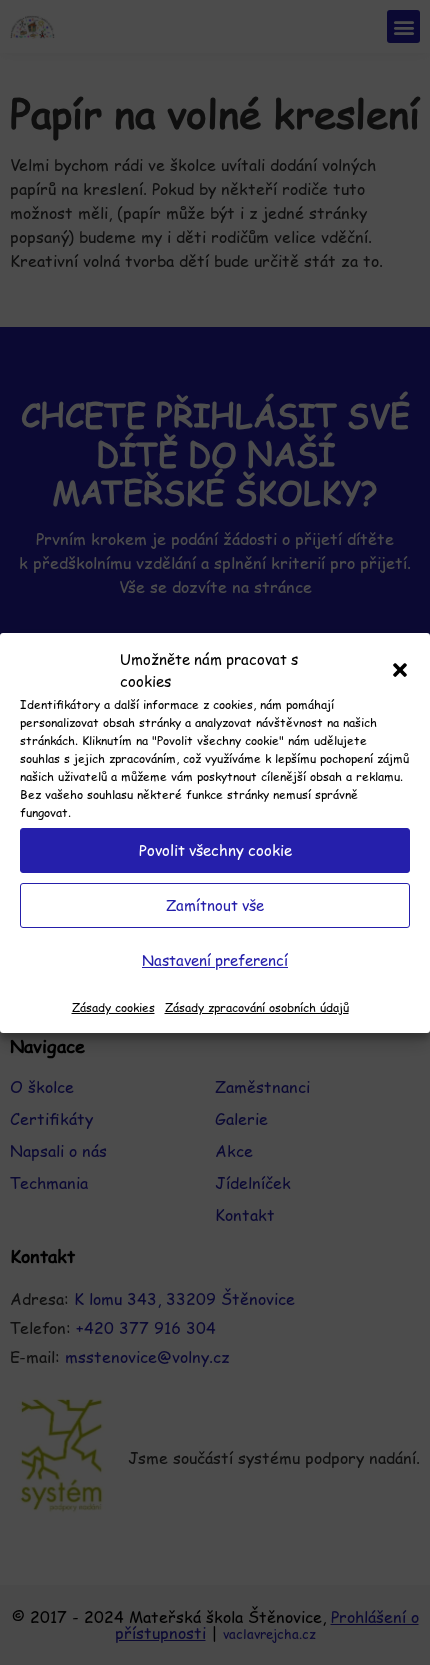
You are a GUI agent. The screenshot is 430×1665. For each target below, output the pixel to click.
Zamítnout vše (215, 904)
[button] (400, 670)
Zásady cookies (113, 1007)
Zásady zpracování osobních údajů (257, 1007)
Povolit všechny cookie (215, 849)
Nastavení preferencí (215, 959)
